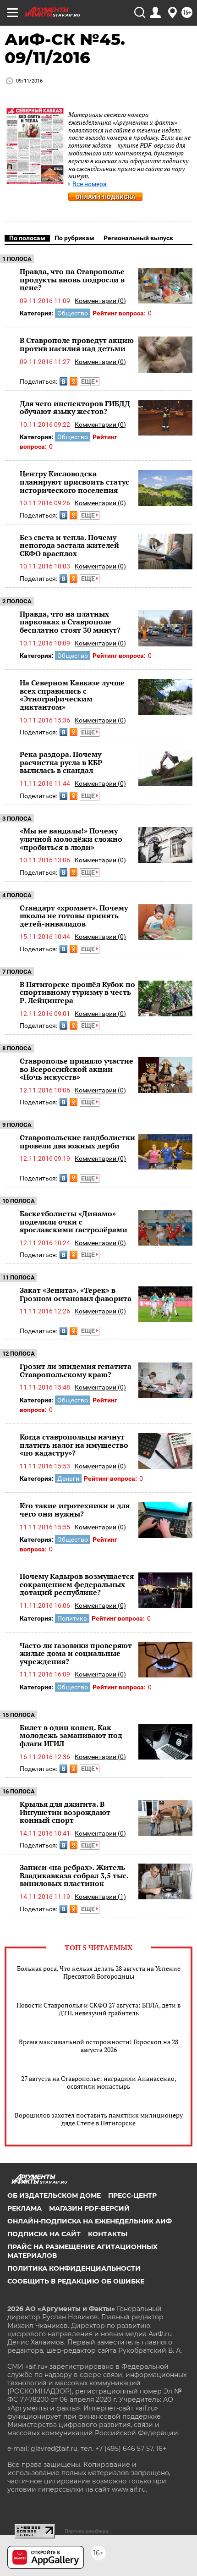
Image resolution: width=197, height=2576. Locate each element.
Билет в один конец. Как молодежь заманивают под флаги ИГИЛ (71, 1735)
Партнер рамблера (86, 2531)
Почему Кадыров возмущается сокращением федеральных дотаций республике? (77, 1584)
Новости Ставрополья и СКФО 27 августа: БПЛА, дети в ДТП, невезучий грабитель (98, 2009)
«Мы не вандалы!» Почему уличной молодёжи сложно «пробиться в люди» (71, 839)
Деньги (68, 1478)
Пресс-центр (132, 2195)
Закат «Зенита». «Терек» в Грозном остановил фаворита (76, 1294)
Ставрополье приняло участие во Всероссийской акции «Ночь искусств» (77, 1069)
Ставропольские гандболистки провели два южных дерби (77, 1142)
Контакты (108, 2234)
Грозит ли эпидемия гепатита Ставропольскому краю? (76, 1370)
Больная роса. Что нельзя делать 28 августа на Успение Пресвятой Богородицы (99, 1972)
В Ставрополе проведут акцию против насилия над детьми (77, 344)
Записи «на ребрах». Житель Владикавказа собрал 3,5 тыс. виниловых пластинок (74, 1875)
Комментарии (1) (100, 1897)
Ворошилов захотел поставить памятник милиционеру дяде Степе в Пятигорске (99, 2119)
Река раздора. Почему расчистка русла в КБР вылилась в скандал (61, 762)
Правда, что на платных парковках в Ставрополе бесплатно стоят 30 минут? (70, 622)
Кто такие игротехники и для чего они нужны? (75, 1510)
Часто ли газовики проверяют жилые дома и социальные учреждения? (76, 1653)
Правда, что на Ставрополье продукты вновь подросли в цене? (72, 279)
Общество (73, 313)
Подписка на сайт (44, 2234)
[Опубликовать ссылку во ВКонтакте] (63, 381)
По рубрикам (74, 238)
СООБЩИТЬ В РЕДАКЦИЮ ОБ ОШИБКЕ (76, 2281)
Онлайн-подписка (106, 197)
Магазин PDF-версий (89, 2208)
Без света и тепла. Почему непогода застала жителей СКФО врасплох (69, 545)
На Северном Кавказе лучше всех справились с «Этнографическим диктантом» (72, 695)
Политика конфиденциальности (74, 2268)
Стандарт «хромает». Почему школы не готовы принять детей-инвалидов (74, 916)
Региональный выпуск (138, 238)
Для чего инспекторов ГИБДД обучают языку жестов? (75, 408)
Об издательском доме (54, 2195)
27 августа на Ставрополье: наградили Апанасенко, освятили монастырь (99, 2082)
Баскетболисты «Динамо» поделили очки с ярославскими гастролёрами (74, 1222)
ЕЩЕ (89, 381)
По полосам (27, 238)
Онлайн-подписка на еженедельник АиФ (90, 2221)
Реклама (25, 2208)
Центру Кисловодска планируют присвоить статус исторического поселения (74, 482)
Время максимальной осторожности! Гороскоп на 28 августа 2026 (98, 2046)
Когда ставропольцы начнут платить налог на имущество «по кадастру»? (74, 1445)
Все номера (90, 184)
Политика (72, 1618)
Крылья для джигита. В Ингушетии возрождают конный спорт (65, 1812)
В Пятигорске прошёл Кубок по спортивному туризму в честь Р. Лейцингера (77, 992)
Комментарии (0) (100, 301)
